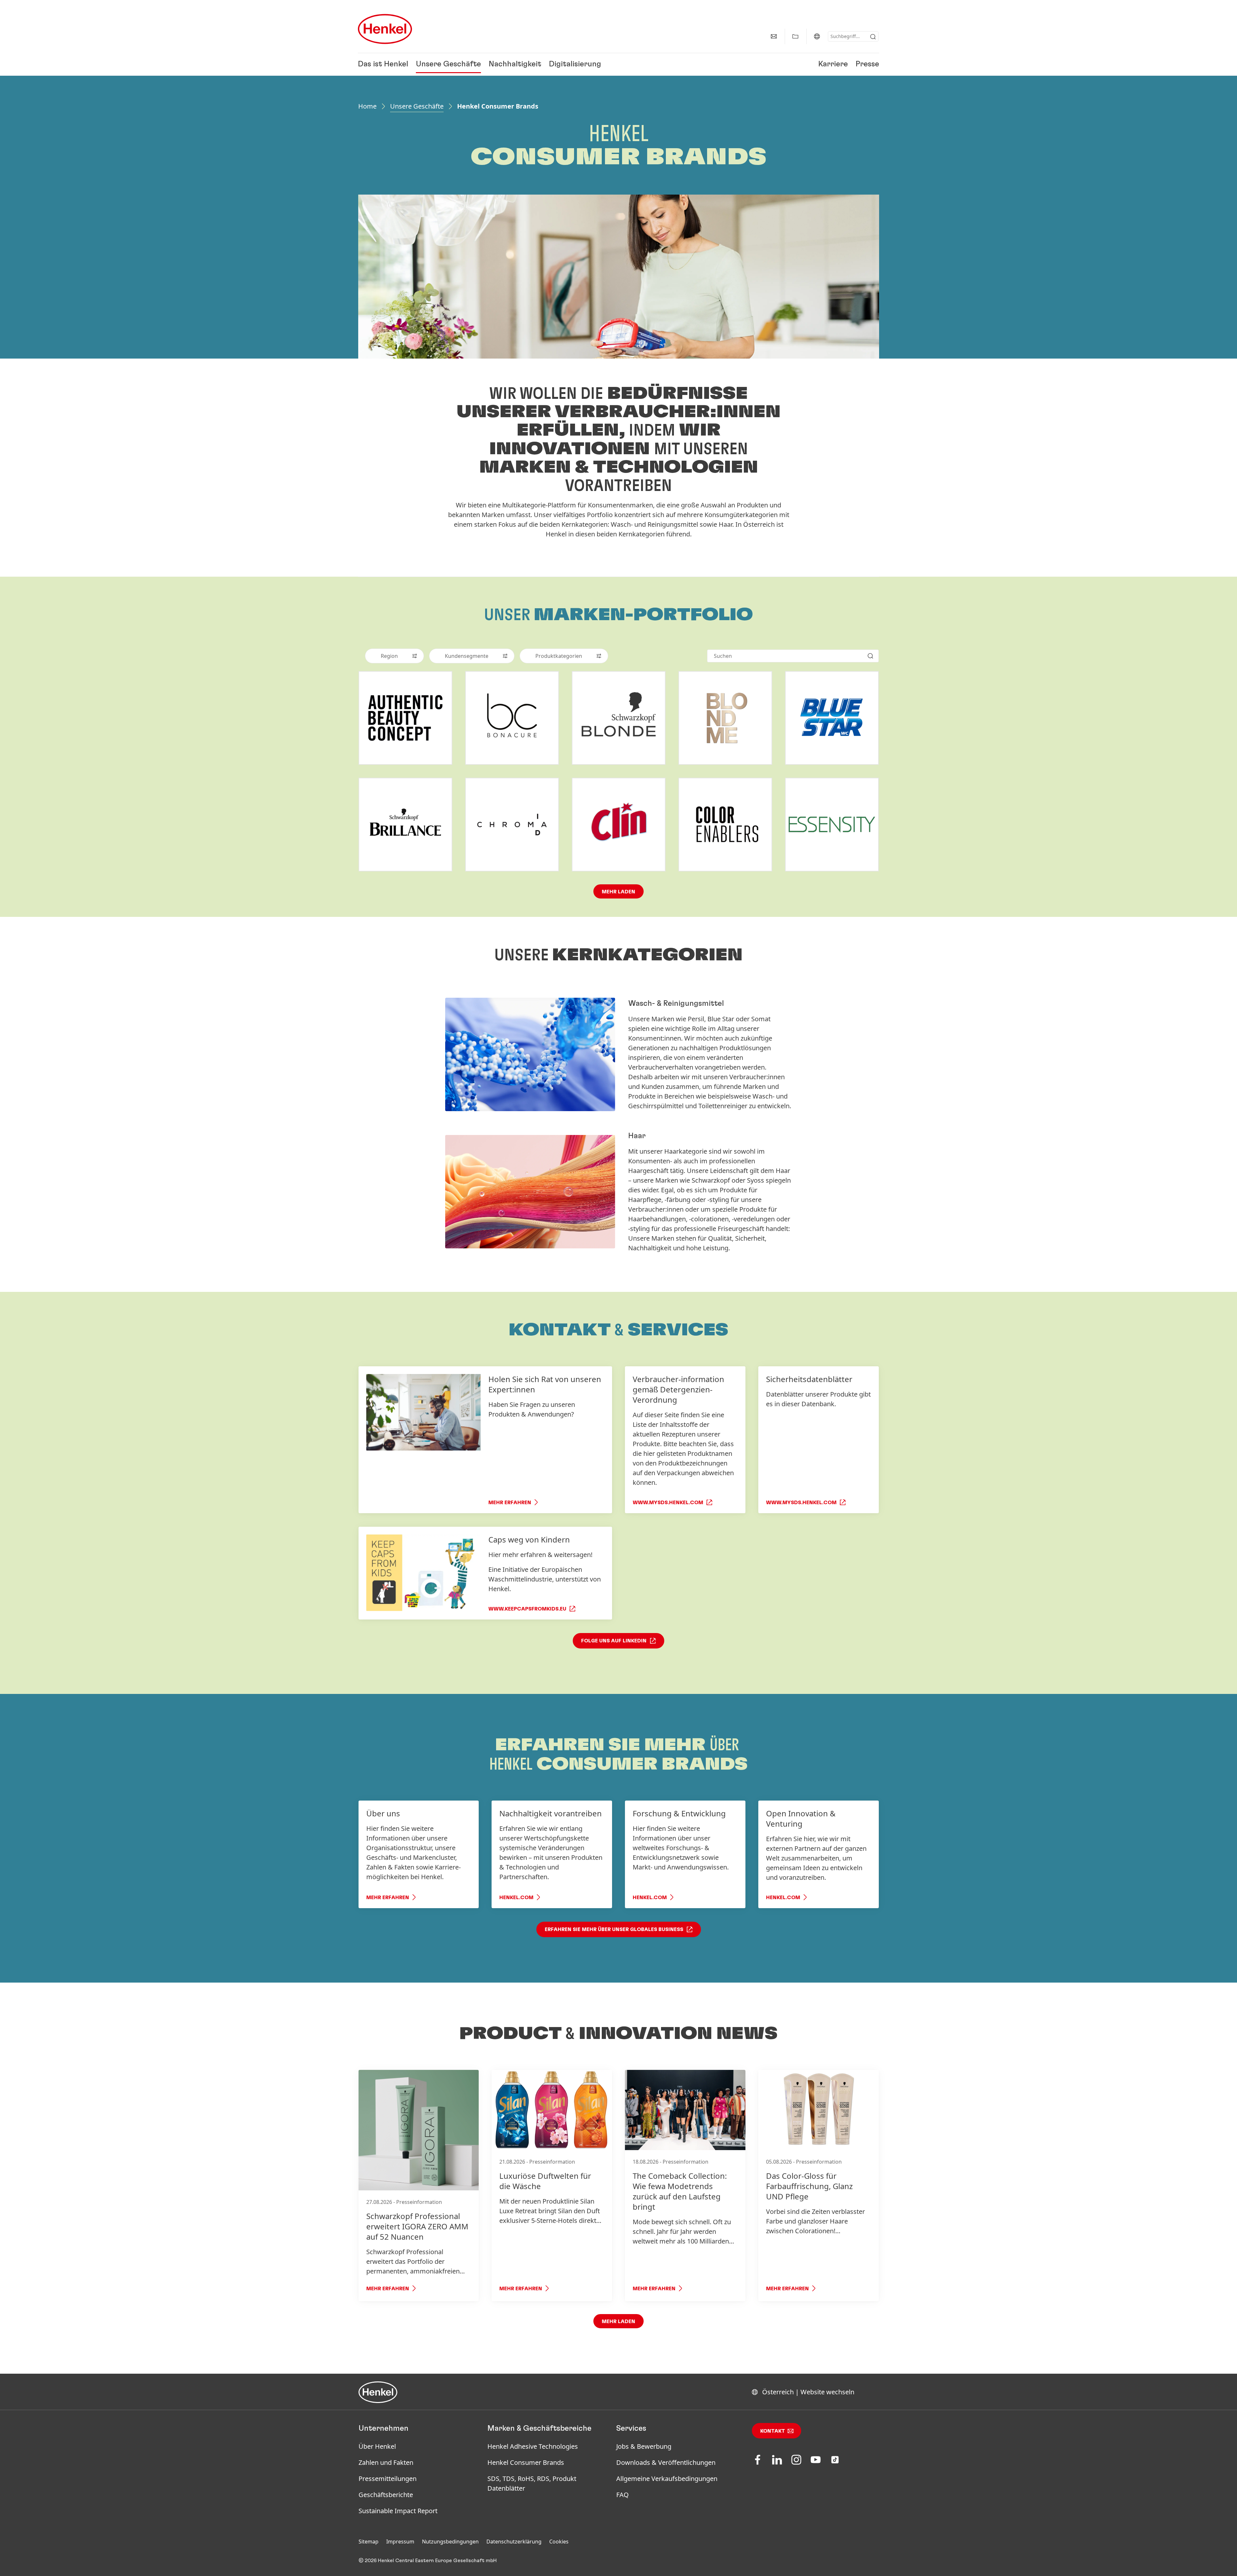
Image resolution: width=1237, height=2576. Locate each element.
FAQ (623, 2495)
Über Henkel (377, 2446)
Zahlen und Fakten (386, 2462)
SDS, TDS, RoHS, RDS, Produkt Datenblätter (532, 2483)
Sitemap (369, 2542)
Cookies (559, 2542)
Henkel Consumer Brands (526, 2462)
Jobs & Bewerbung (644, 2446)
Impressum (400, 2542)
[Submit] (873, 37)
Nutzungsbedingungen (450, 2542)
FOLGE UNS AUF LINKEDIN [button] (614, 1641)
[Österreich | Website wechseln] (817, 36)
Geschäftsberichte (386, 2495)
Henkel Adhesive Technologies (533, 2446)
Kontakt (773, 2431)
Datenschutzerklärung (514, 2542)
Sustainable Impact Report (398, 2511)
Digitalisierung (575, 64)
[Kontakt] (774, 36)
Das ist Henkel (383, 64)
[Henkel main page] (385, 29)
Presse (867, 64)
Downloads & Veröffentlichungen (666, 2462)
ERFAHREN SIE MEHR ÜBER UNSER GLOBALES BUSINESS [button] (614, 1929)
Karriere (833, 64)
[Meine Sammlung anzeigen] (795, 36)
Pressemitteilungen (388, 2479)
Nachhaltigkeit (515, 64)
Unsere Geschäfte (448, 64)
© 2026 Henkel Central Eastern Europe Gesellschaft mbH (428, 2561)
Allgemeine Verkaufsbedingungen (667, 2479)
